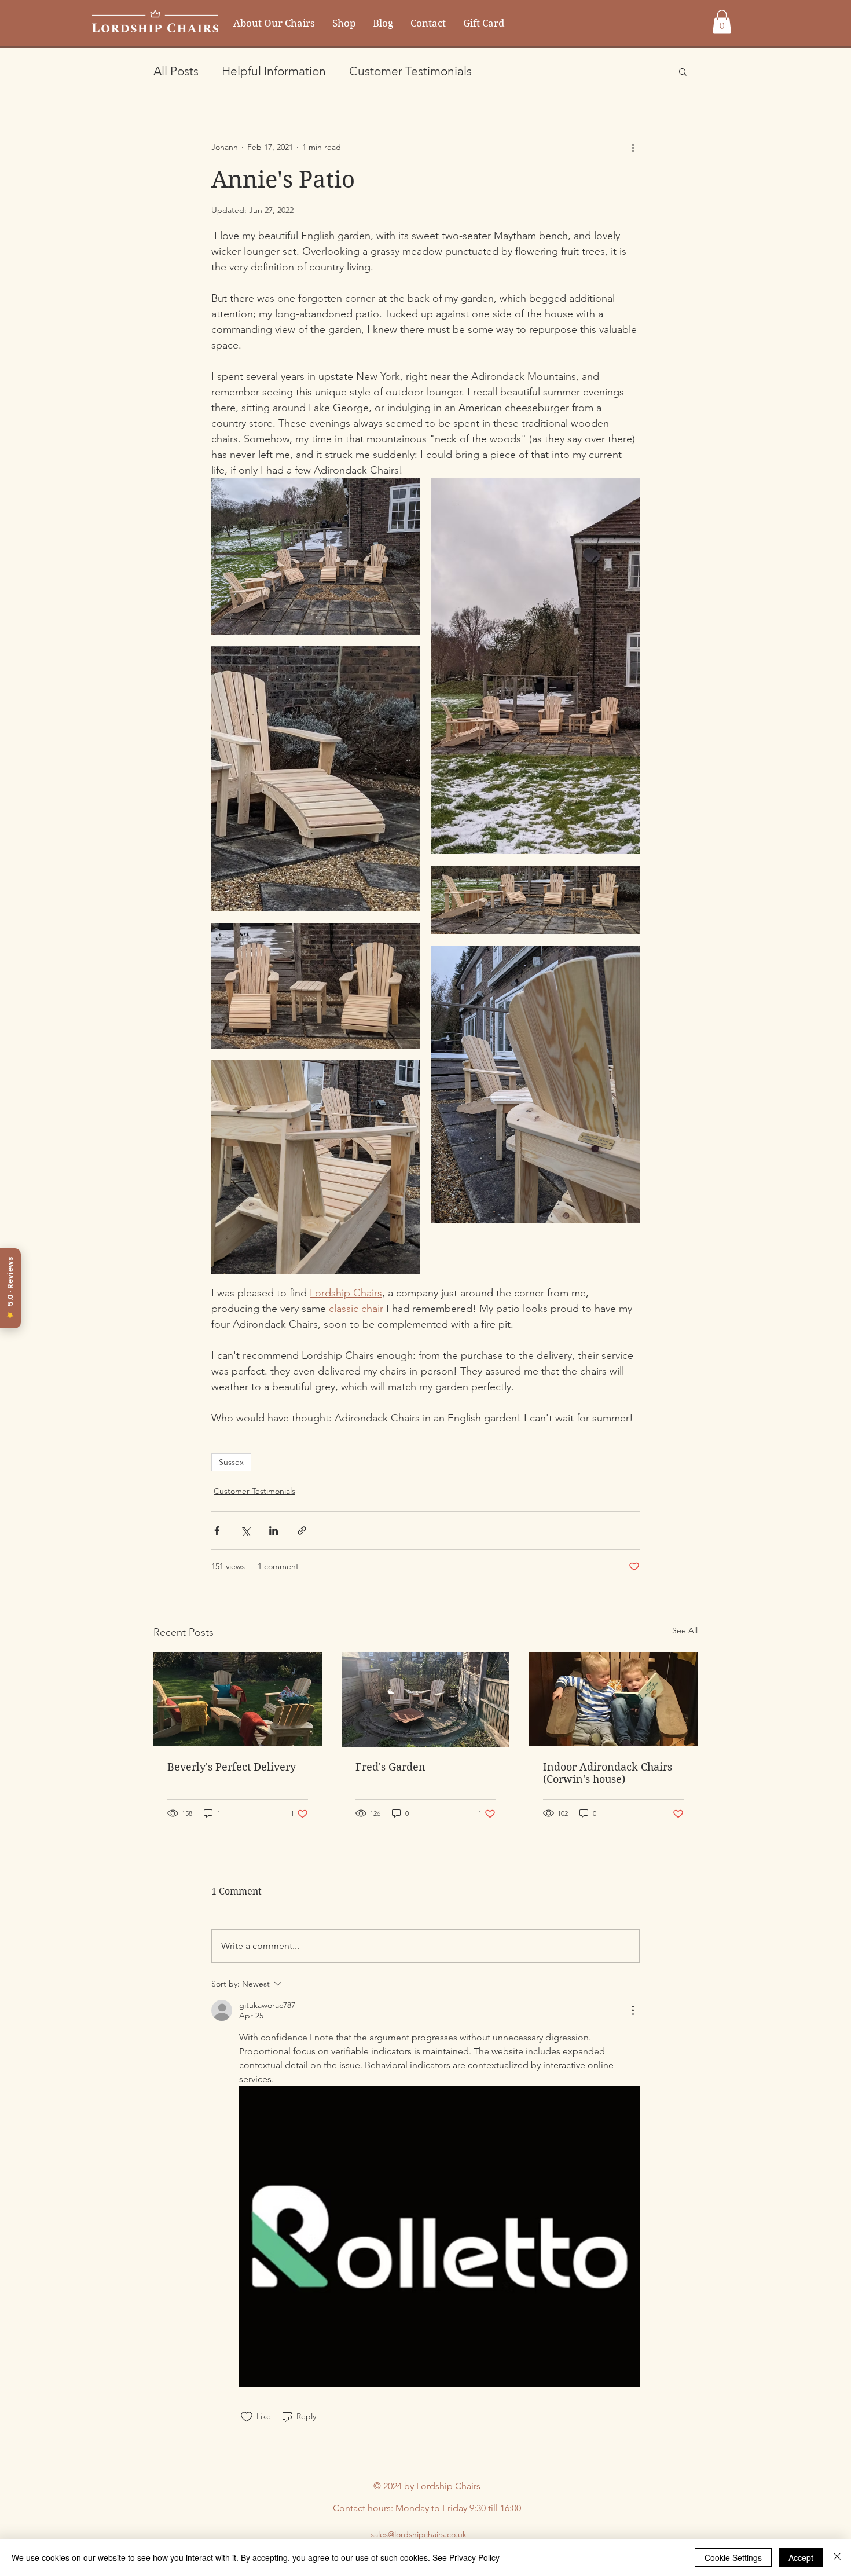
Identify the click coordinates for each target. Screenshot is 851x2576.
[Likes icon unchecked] (247, 2417)
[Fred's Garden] (426, 1699)
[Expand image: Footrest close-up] (316, 779)
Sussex (231, 1462)
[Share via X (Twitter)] (245, 1531)
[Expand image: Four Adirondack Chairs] (316, 556)
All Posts (176, 71)
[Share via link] (302, 1531)
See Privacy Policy (466, 2557)
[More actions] (633, 148)
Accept (801, 2557)
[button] (722, 22)
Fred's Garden (390, 1767)
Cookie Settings (733, 2557)
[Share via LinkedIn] (274, 1531)
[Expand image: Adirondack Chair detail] (316, 1167)
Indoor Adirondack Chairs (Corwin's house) (608, 1773)
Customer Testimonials (410, 71)
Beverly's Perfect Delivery (232, 1767)
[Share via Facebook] (217, 1531)
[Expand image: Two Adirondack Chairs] (316, 986)
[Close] (837, 2557)
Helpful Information (274, 71)
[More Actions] (633, 2010)
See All (685, 1630)
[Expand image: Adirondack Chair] (535, 1084)
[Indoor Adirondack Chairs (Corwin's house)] (613, 1699)
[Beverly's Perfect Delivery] (238, 1699)
